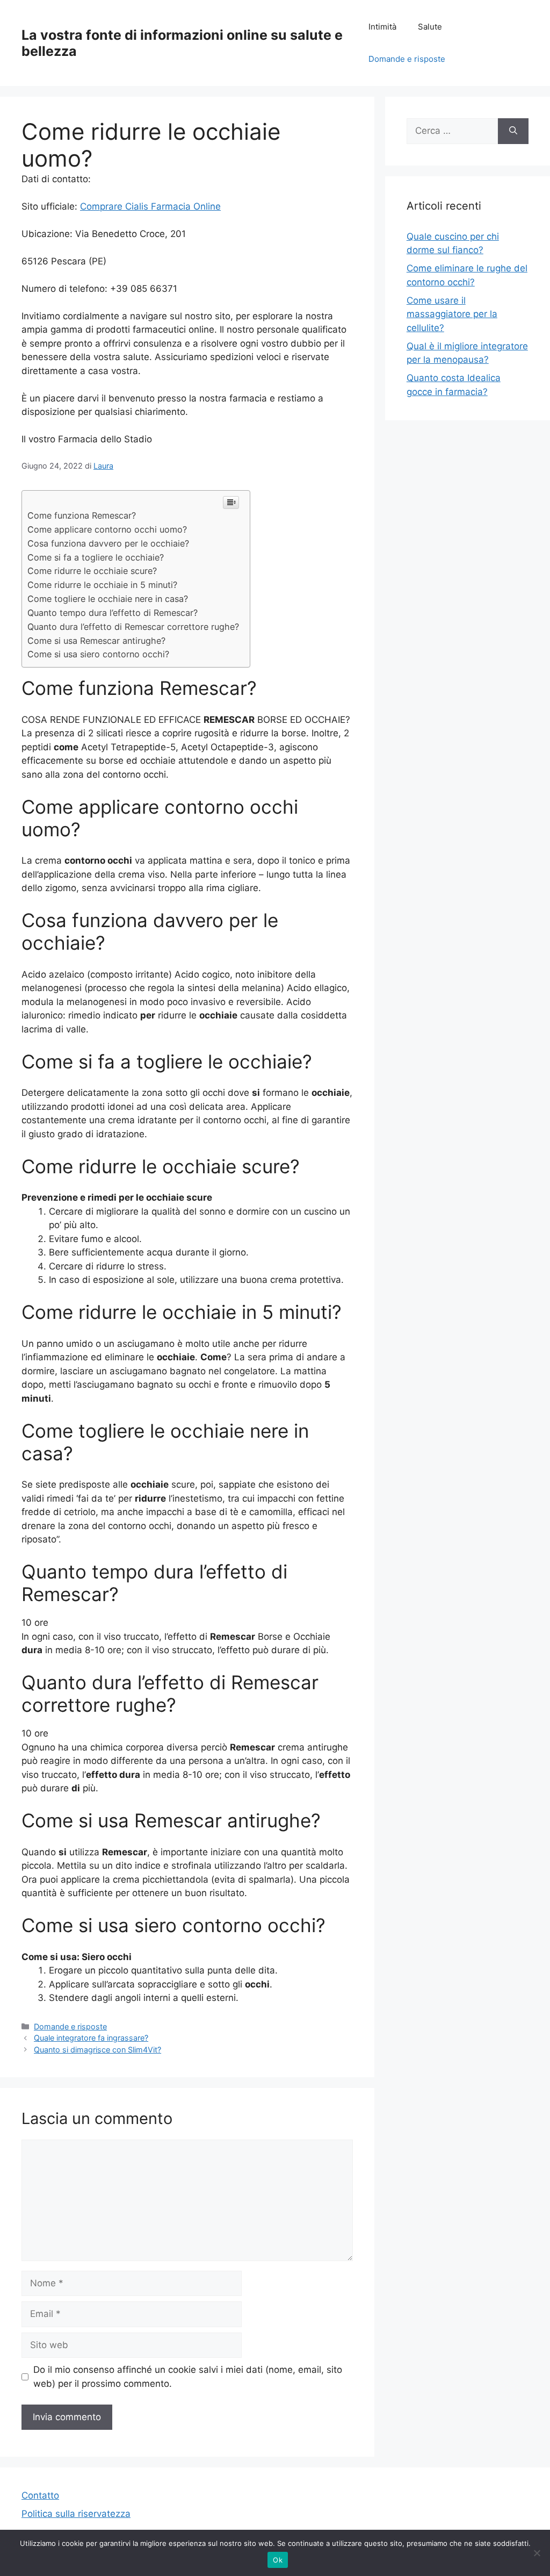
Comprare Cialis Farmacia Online (150, 206)
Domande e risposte (407, 59)
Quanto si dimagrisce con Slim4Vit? (97, 2050)
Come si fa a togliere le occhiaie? (96, 557)
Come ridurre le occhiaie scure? (92, 571)
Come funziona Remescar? (82, 515)
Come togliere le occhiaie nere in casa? (108, 599)
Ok (278, 2560)
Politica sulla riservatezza (76, 2514)
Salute (430, 27)
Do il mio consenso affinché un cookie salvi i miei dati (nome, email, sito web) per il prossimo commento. (188, 2377)
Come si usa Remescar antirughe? (96, 641)
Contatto (40, 2495)
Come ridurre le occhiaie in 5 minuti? (102, 585)
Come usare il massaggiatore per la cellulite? (452, 314)
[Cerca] (513, 131)
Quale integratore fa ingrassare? (91, 2038)
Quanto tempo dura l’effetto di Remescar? (113, 613)
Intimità (382, 27)
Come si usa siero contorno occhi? (98, 654)
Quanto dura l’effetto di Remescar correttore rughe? (133, 627)
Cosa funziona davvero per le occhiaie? (108, 543)
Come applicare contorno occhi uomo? (107, 529)
